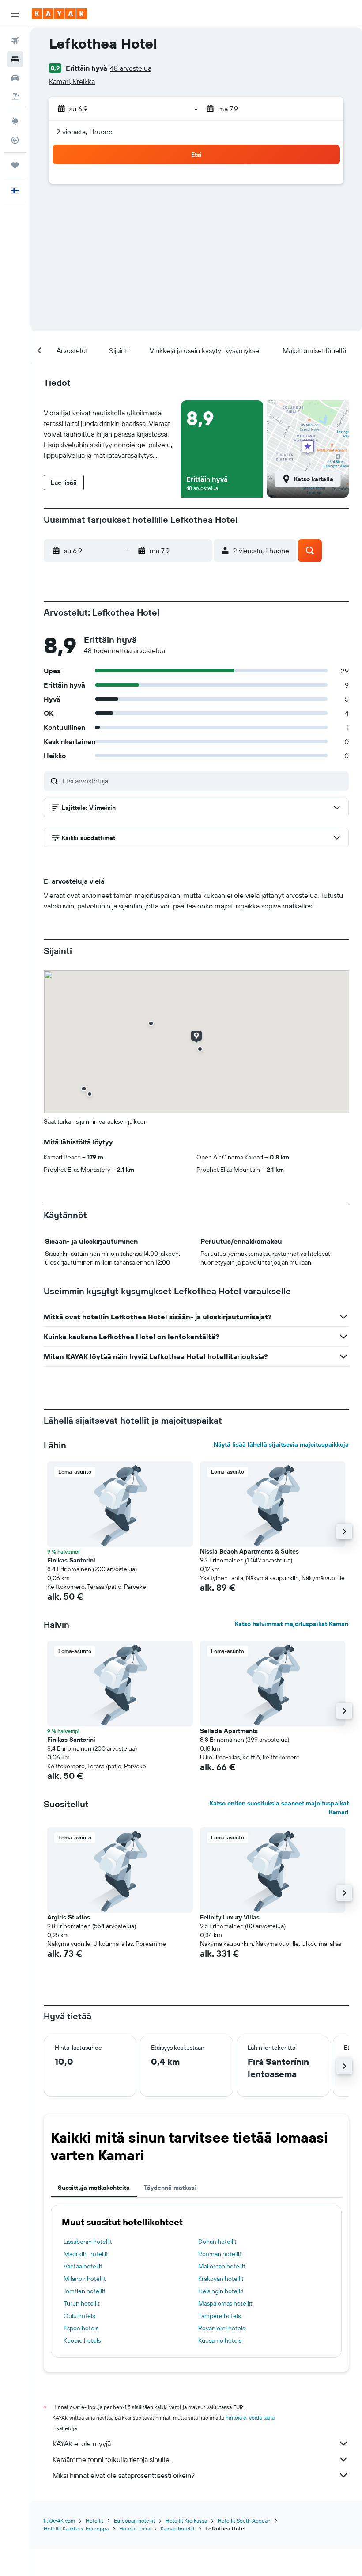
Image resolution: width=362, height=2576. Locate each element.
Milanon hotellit (85, 2279)
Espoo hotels (81, 2328)
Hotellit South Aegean (244, 2521)
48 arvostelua (131, 68)
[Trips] (15, 165)
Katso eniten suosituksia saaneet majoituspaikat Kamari (279, 1808)
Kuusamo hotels (220, 2340)
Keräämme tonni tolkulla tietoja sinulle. (112, 2459)
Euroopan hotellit (134, 2521)
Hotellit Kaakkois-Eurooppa (76, 2529)
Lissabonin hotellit (88, 2242)
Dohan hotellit (217, 2242)
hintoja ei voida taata (250, 2418)
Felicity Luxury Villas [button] (230, 1917)
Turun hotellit (82, 2303)
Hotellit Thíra (135, 2529)
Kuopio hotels (82, 2340)
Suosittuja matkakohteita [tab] (94, 2188)
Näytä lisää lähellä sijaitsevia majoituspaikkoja (281, 1444)
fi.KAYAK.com (59, 2521)
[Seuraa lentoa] (15, 140)
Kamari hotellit (178, 2529)
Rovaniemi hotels (222, 2328)
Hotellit (94, 2521)
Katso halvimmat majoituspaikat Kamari (292, 1624)
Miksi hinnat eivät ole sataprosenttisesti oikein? (124, 2475)
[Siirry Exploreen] (15, 122)
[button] (15, 14)
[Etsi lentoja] (15, 41)
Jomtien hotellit (85, 2291)
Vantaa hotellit (83, 2266)
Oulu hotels (79, 2316)
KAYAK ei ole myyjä (82, 2443)
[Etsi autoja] (15, 78)
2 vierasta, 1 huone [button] (85, 132)
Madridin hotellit (86, 2254)
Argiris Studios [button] (69, 1917)
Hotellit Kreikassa (186, 2521)
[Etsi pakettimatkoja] (15, 96)
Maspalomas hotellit (225, 2303)
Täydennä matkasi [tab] (170, 2188)
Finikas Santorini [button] (71, 1560)
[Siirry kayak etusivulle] (59, 14)
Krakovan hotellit (221, 2279)
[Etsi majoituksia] (15, 59)
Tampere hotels (219, 2316)
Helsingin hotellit (221, 2291)
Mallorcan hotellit (222, 2266)
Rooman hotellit (220, 2254)
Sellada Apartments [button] (229, 1731)
